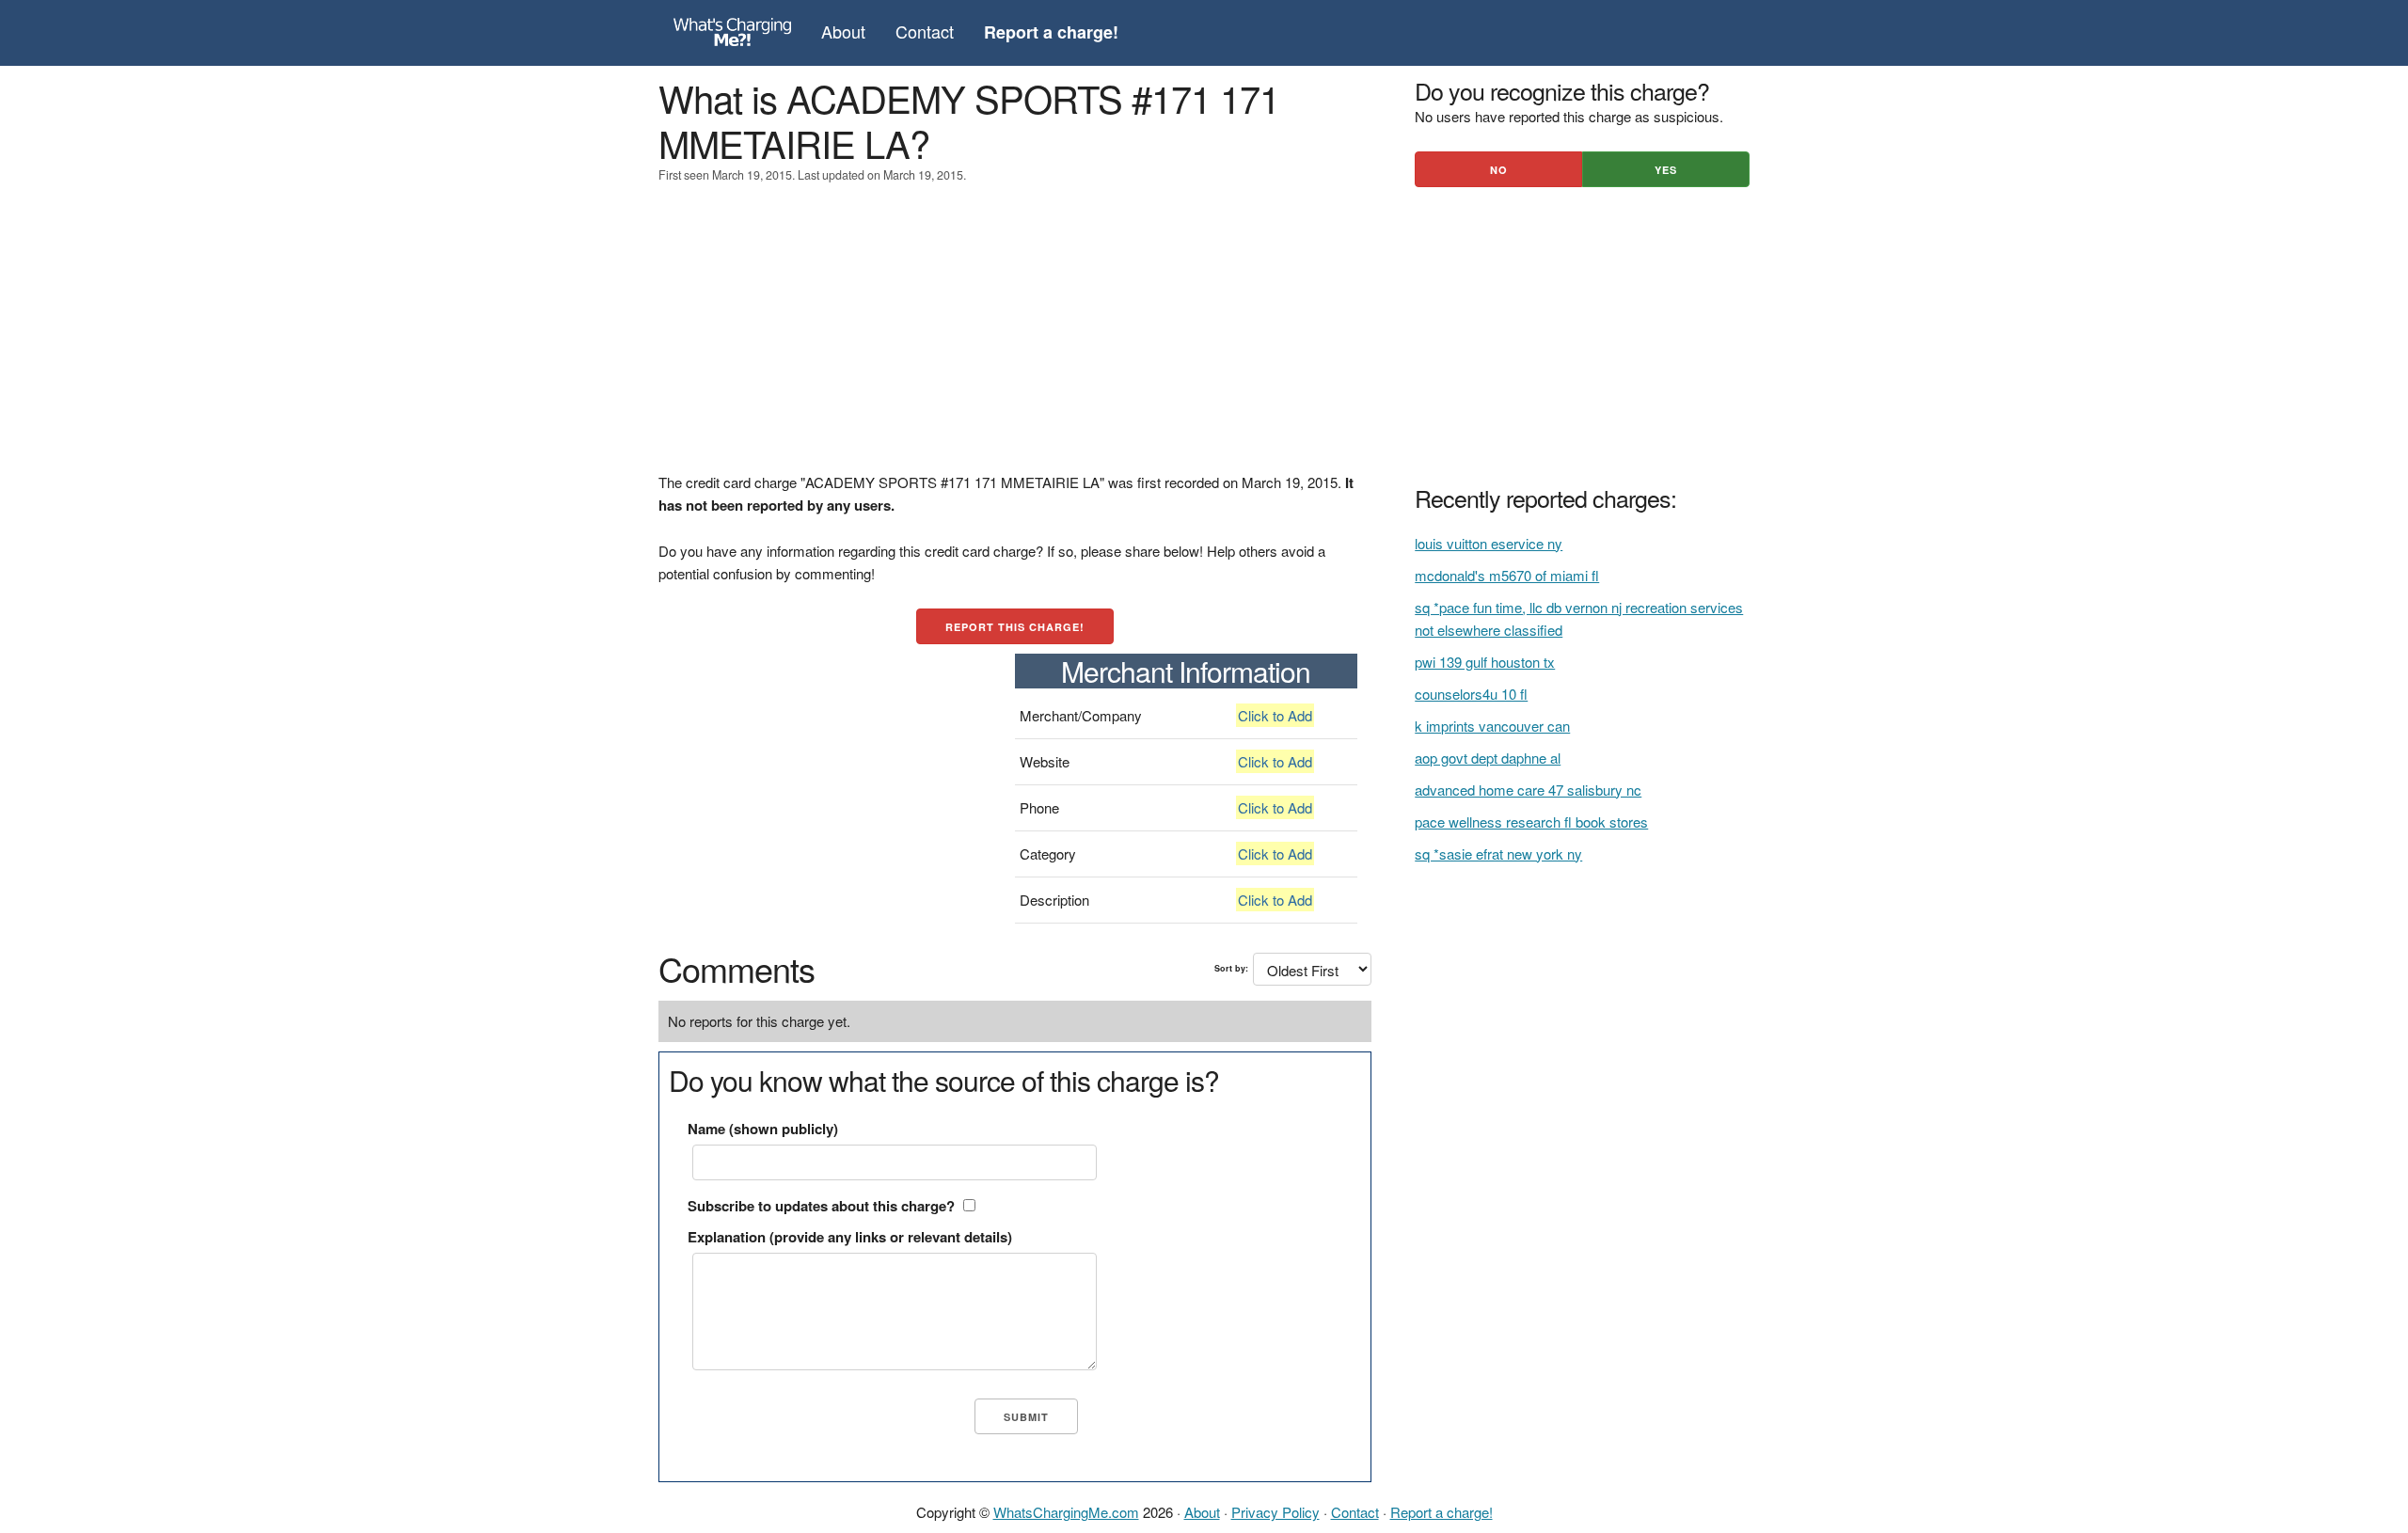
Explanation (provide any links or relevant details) (850, 1237)
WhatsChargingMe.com (1066, 1512)
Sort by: (1231, 968)
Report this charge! (1015, 627)
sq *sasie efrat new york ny (1498, 853)
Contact (925, 31)
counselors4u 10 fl (1471, 694)
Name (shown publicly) (763, 1129)
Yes (1666, 170)
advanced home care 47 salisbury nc (1528, 790)
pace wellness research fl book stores (1531, 822)
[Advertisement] (1015, 340)
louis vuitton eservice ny (1489, 543)
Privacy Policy (1275, 1512)
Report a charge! (1442, 1512)
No (1499, 170)
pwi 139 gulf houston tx (1485, 662)
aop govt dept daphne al (1488, 758)
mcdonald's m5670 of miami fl (1507, 575)
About (843, 31)
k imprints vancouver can (1492, 726)
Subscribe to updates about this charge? (821, 1206)
